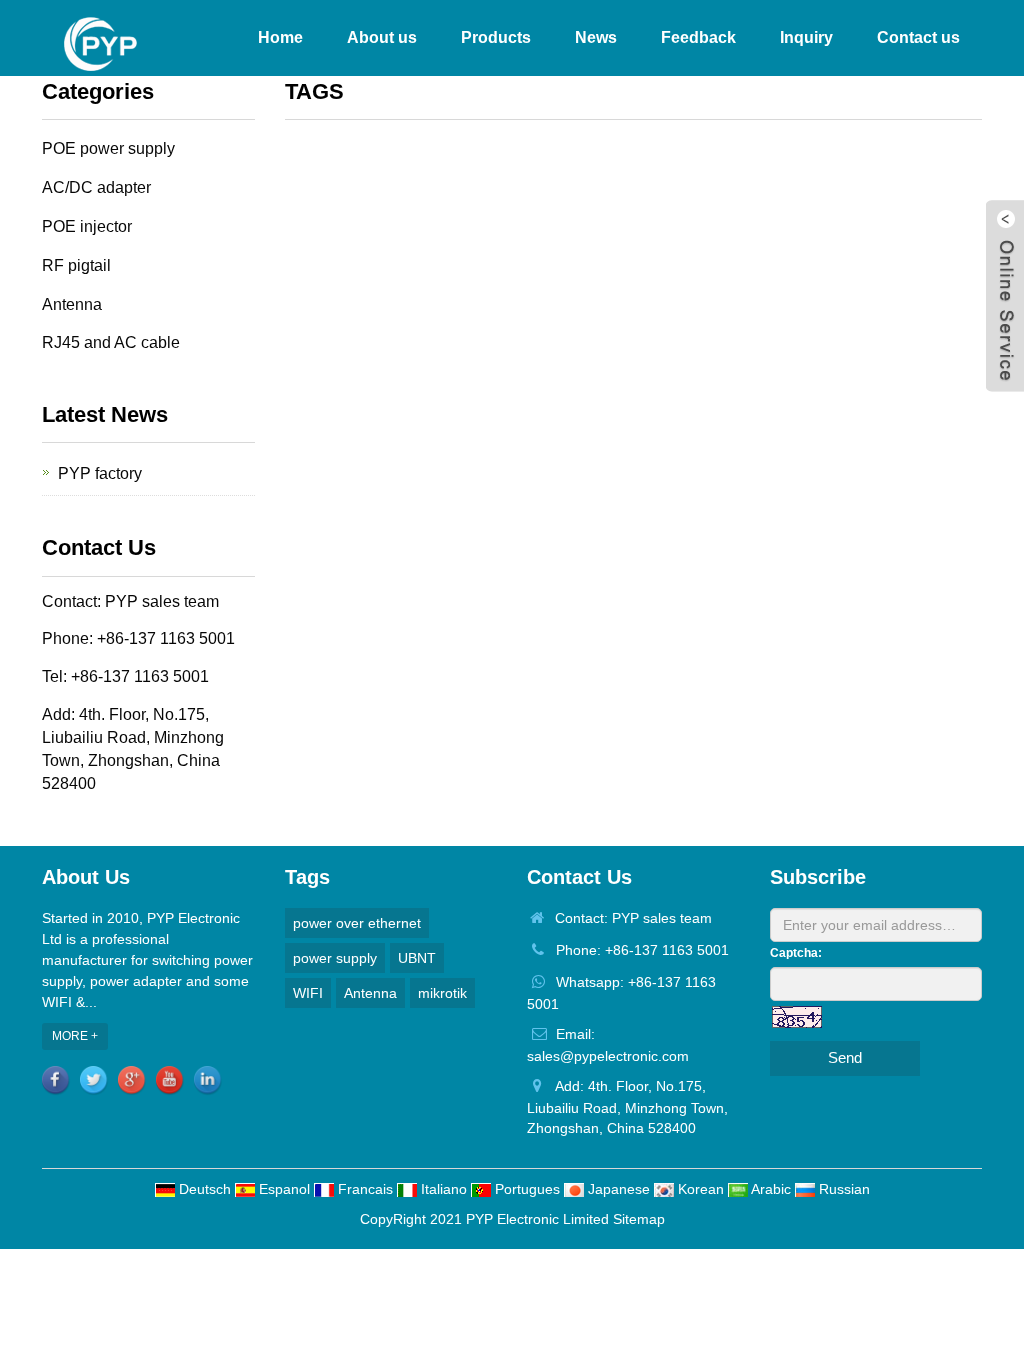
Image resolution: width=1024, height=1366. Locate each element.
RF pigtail (76, 265)
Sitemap (639, 1219)
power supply (335, 958)
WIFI (308, 993)
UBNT (417, 958)
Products (496, 37)
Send (845, 1057)
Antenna (72, 304)
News (596, 37)
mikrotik (442, 993)
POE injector (87, 226)
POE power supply (108, 148)
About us (382, 37)
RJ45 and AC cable (111, 342)
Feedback (698, 37)
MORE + (75, 1036)
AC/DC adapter (96, 187)
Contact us (918, 37)
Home (280, 37)
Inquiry (806, 37)
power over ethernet (357, 923)
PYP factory (100, 473)
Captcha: (796, 953)
